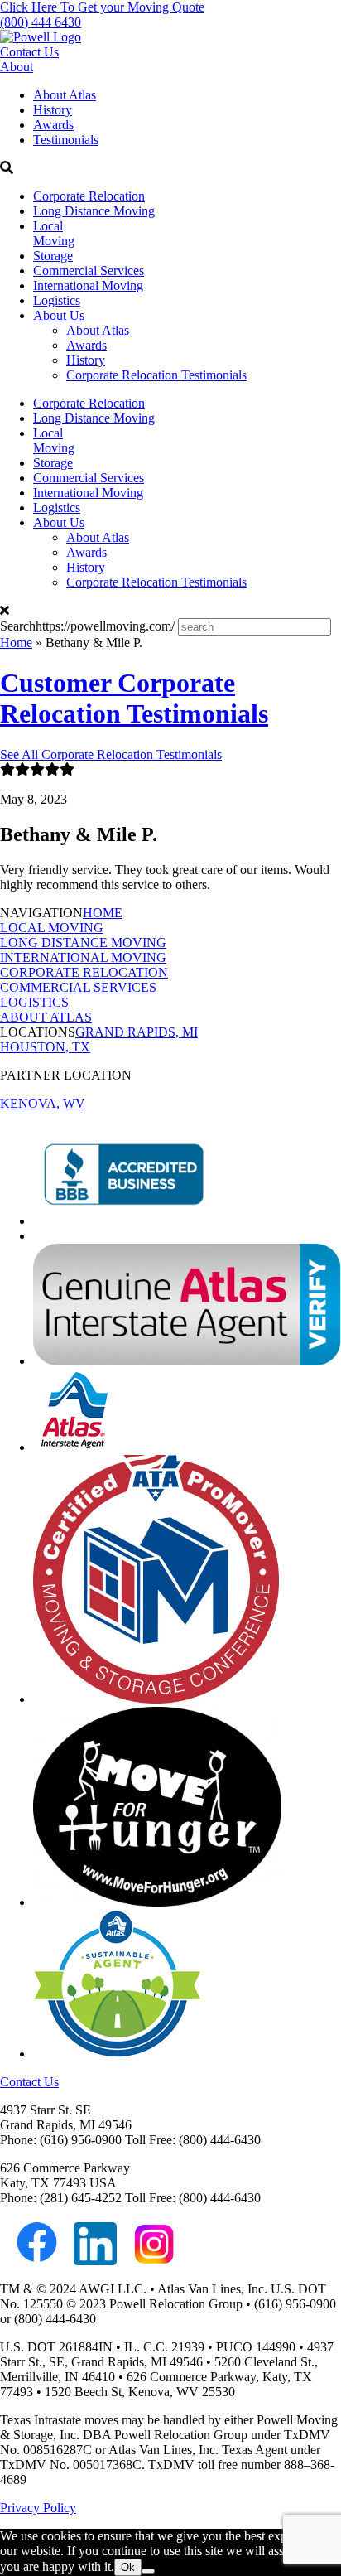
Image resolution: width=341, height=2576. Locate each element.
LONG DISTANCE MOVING (83, 942)
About (17, 67)
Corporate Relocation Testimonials (156, 375)
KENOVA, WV (43, 1103)
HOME (103, 913)
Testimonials (66, 140)
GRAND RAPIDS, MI (137, 1032)
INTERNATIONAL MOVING (83, 957)
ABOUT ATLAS (46, 1017)
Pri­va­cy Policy (38, 2508)
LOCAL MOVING (52, 928)
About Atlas (65, 95)
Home (16, 643)
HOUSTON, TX (45, 1047)
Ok (128, 2567)
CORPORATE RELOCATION (84, 972)
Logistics (57, 300)
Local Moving (54, 233)
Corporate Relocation (89, 196)
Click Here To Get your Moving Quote (102, 7)
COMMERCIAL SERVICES (78, 987)
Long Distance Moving (94, 211)
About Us (59, 315)
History (53, 110)
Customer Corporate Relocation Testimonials (134, 698)
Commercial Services (89, 271)
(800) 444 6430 (41, 22)
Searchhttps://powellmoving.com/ (87, 626)
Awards (53, 125)
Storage (53, 256)
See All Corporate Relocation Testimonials (111, 754)
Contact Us (29, 52)
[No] (148, 2571)
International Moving (88, 285)
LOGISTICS (34, 1002)
